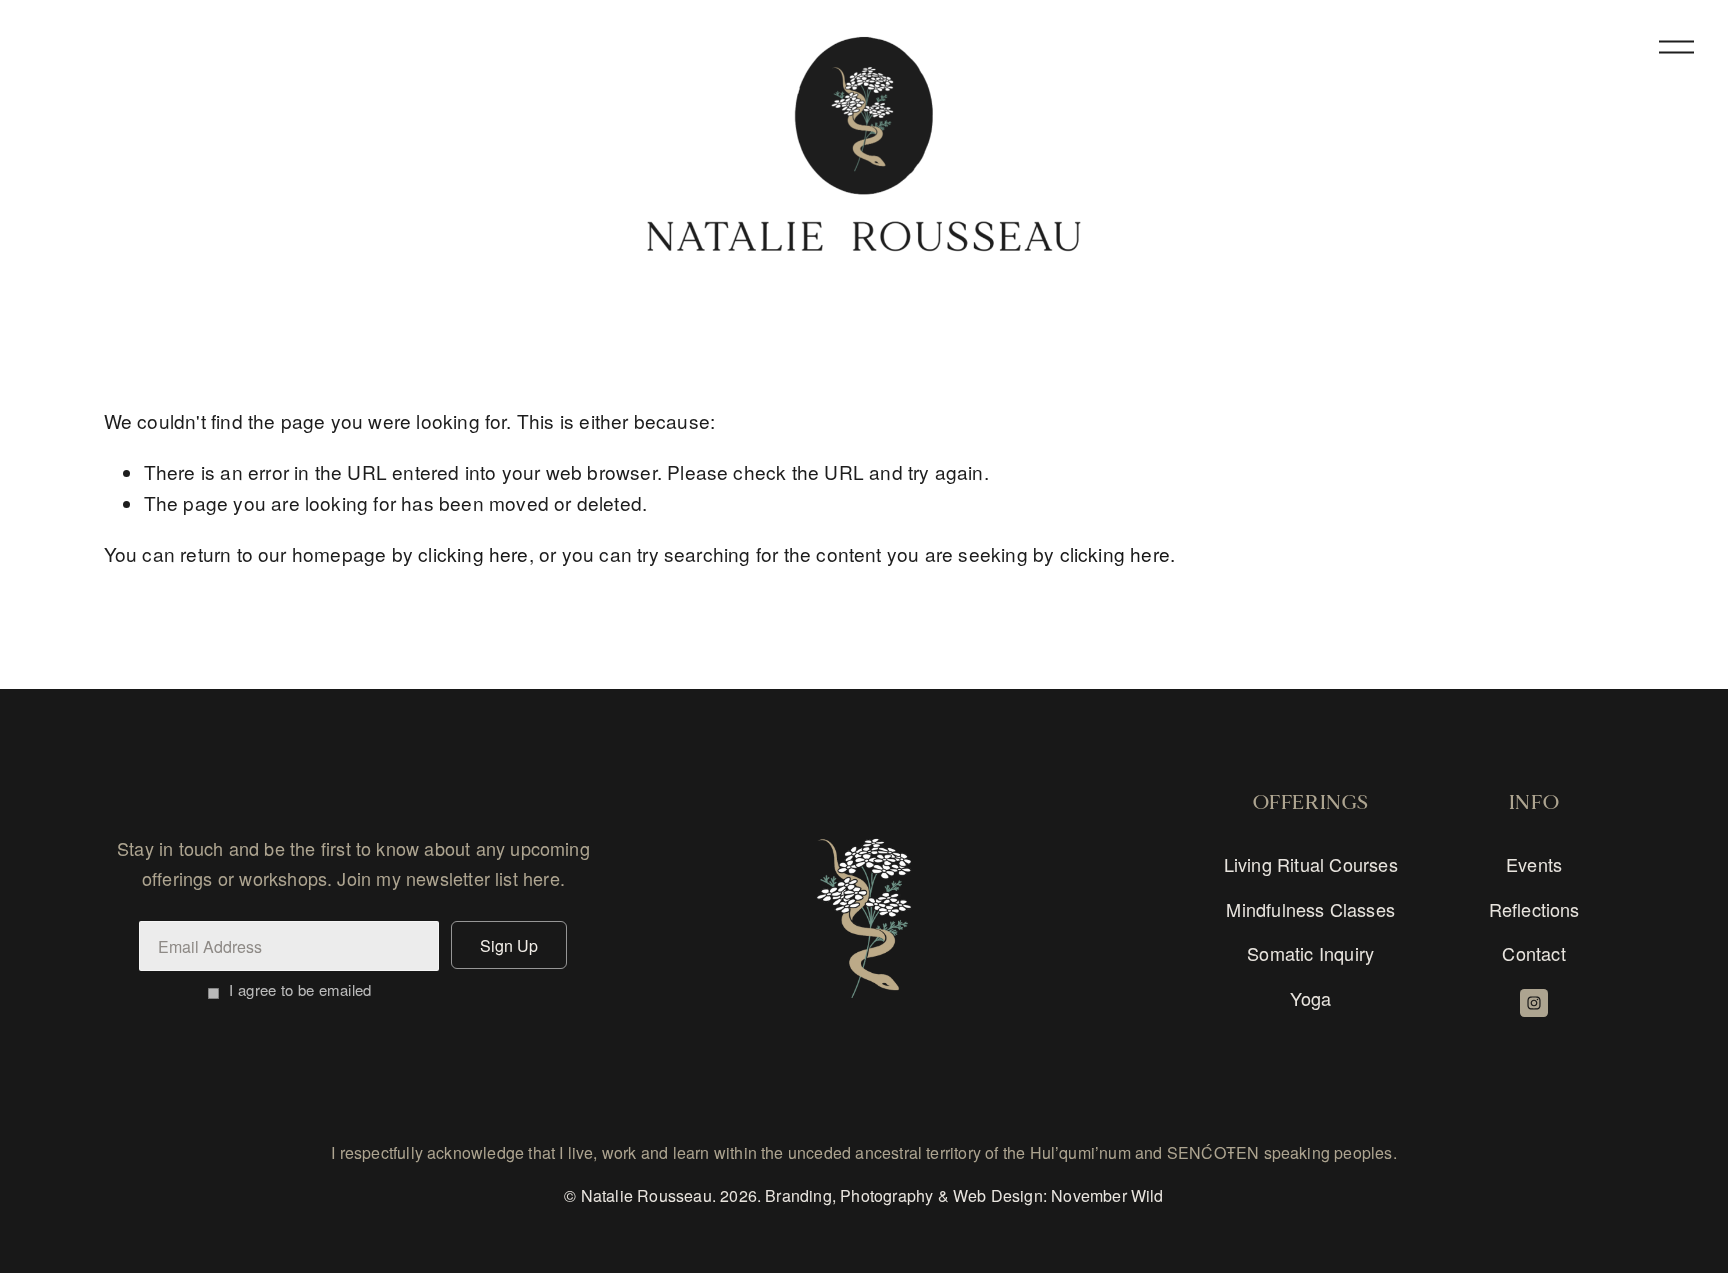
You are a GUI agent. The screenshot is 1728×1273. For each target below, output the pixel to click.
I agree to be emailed (300, 989)
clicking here (473, 553)
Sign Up (509, 945)
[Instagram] (1534, 1003)
